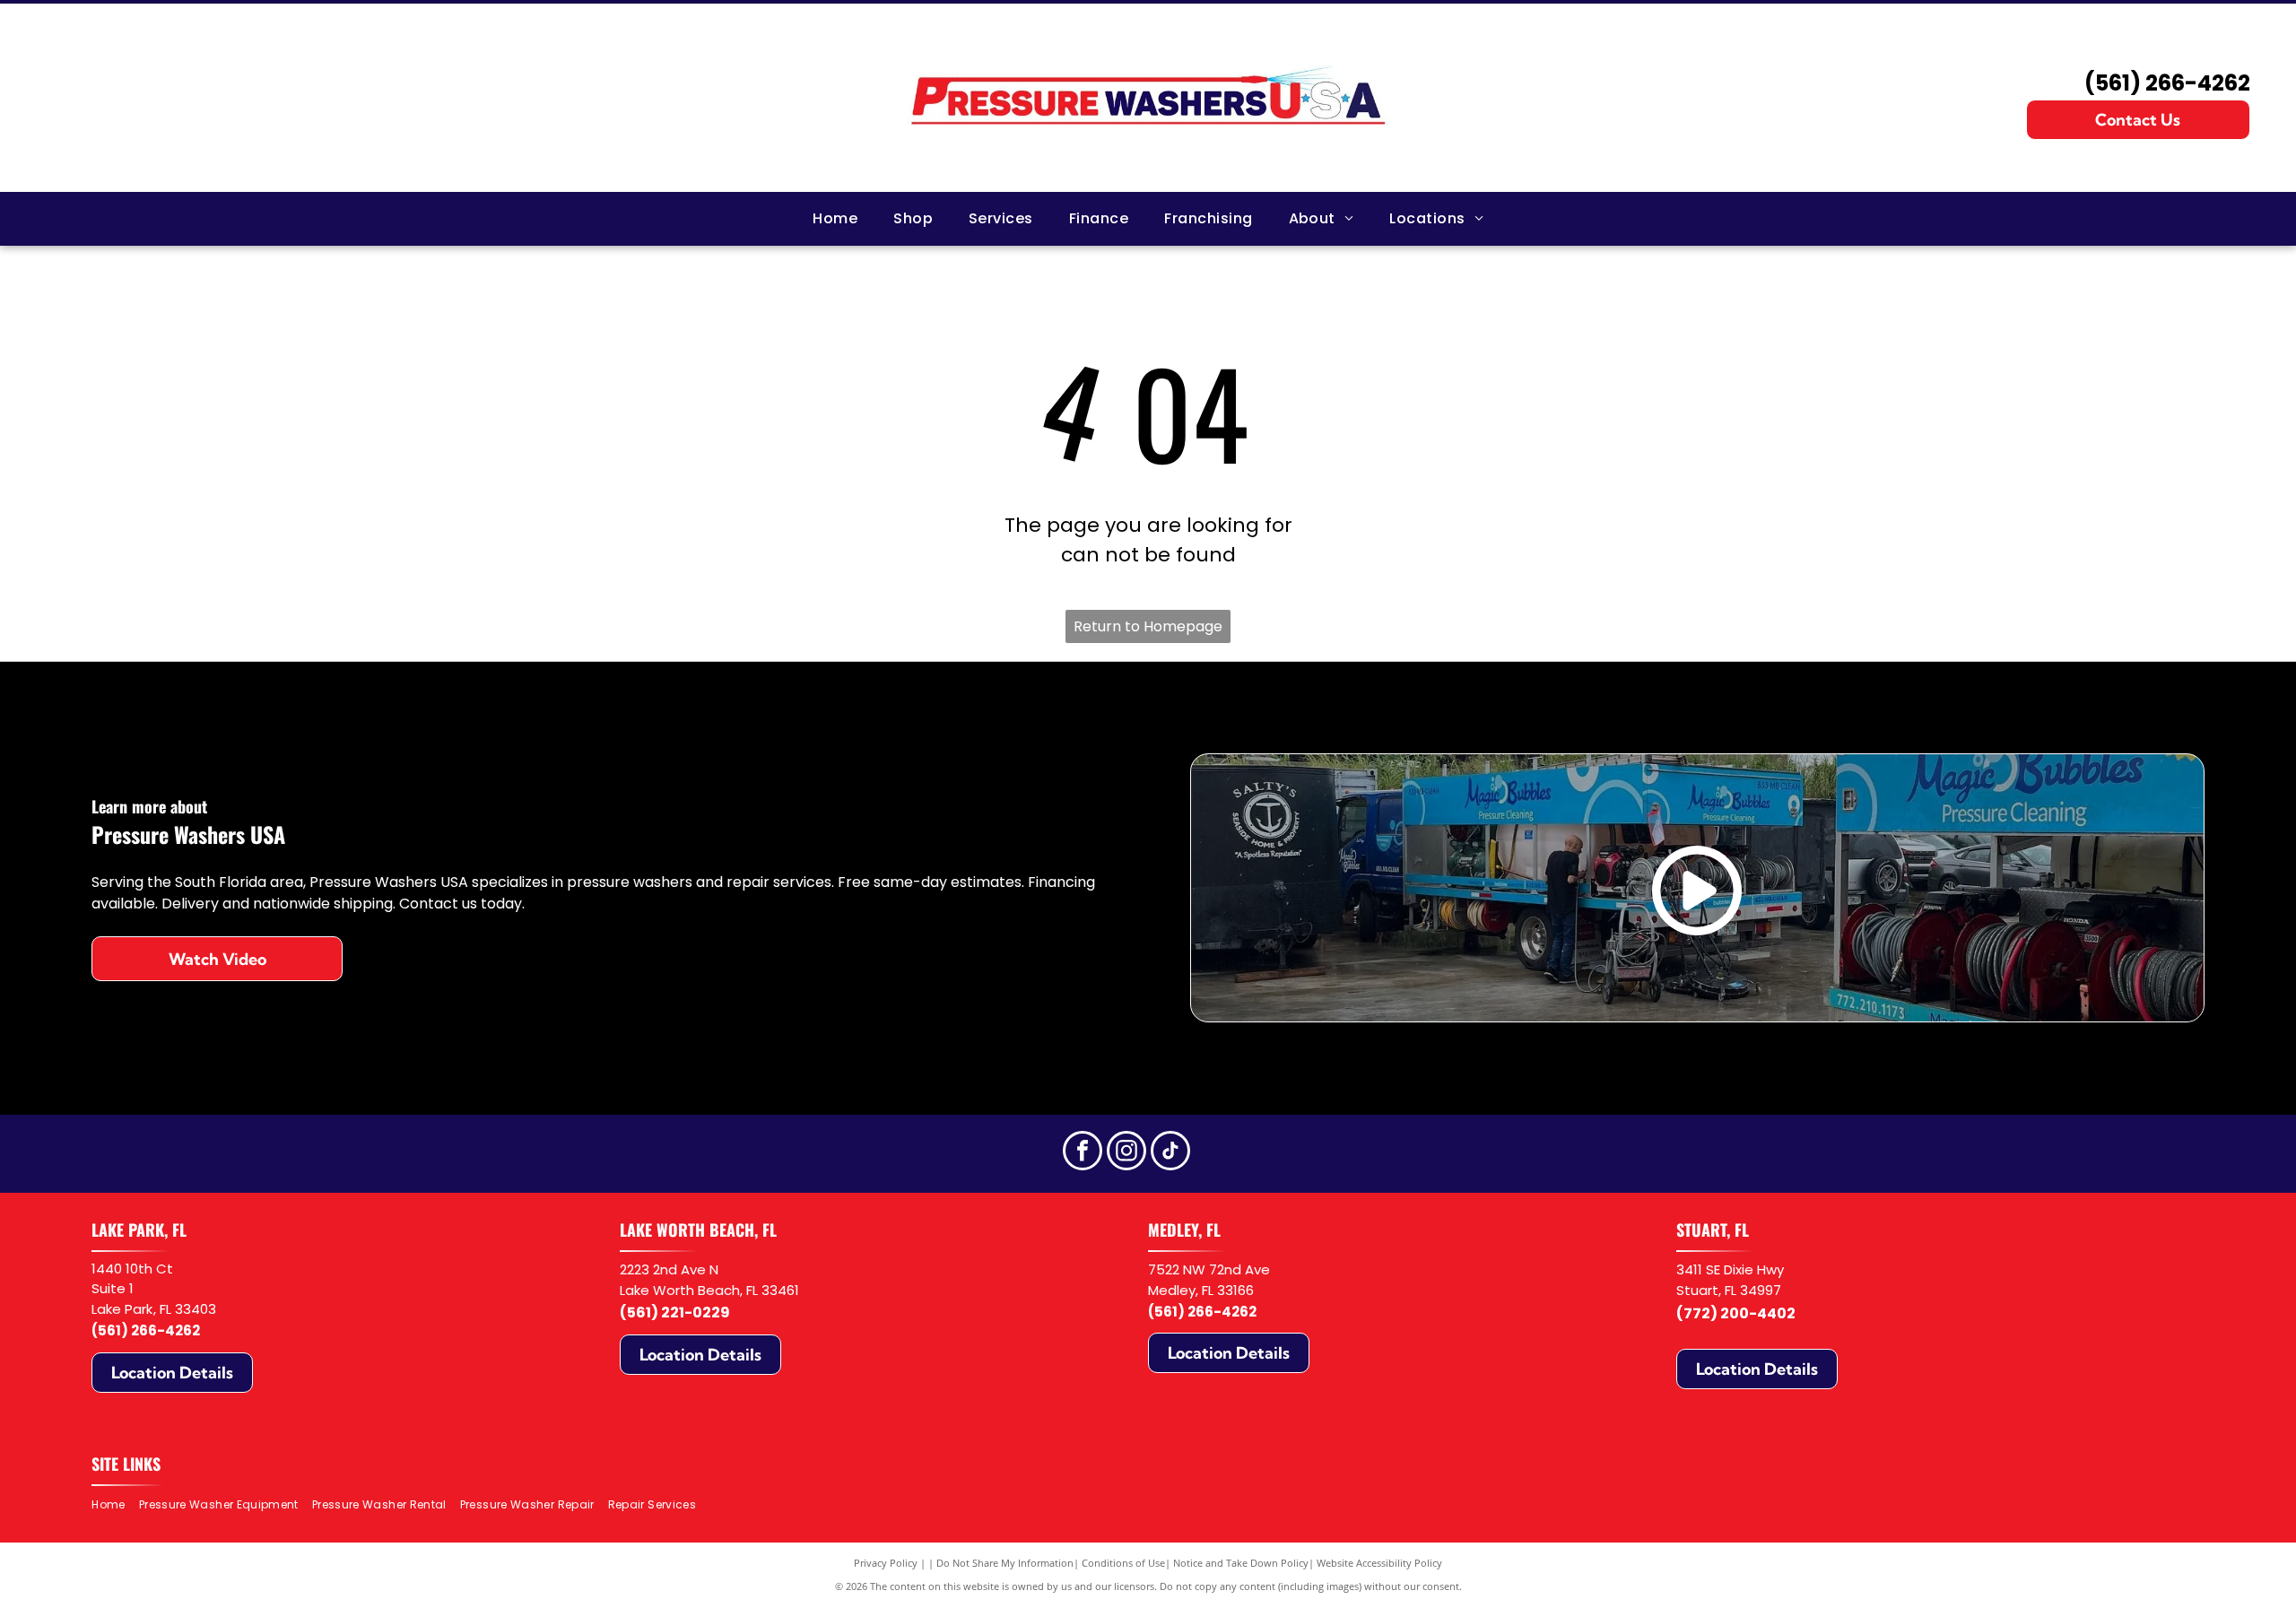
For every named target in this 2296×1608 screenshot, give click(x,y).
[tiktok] (1170, 1153)
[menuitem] (835, 219)
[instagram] (1126, 1153)
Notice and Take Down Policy (1241, 1563)
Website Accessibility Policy (1379, 1563)
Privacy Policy (886, 1563)
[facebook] (1083, 1153)
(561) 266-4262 (2167, 83)
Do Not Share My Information (1005, 1563)
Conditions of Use (1123, 1563)
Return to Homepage (1148, 626)
